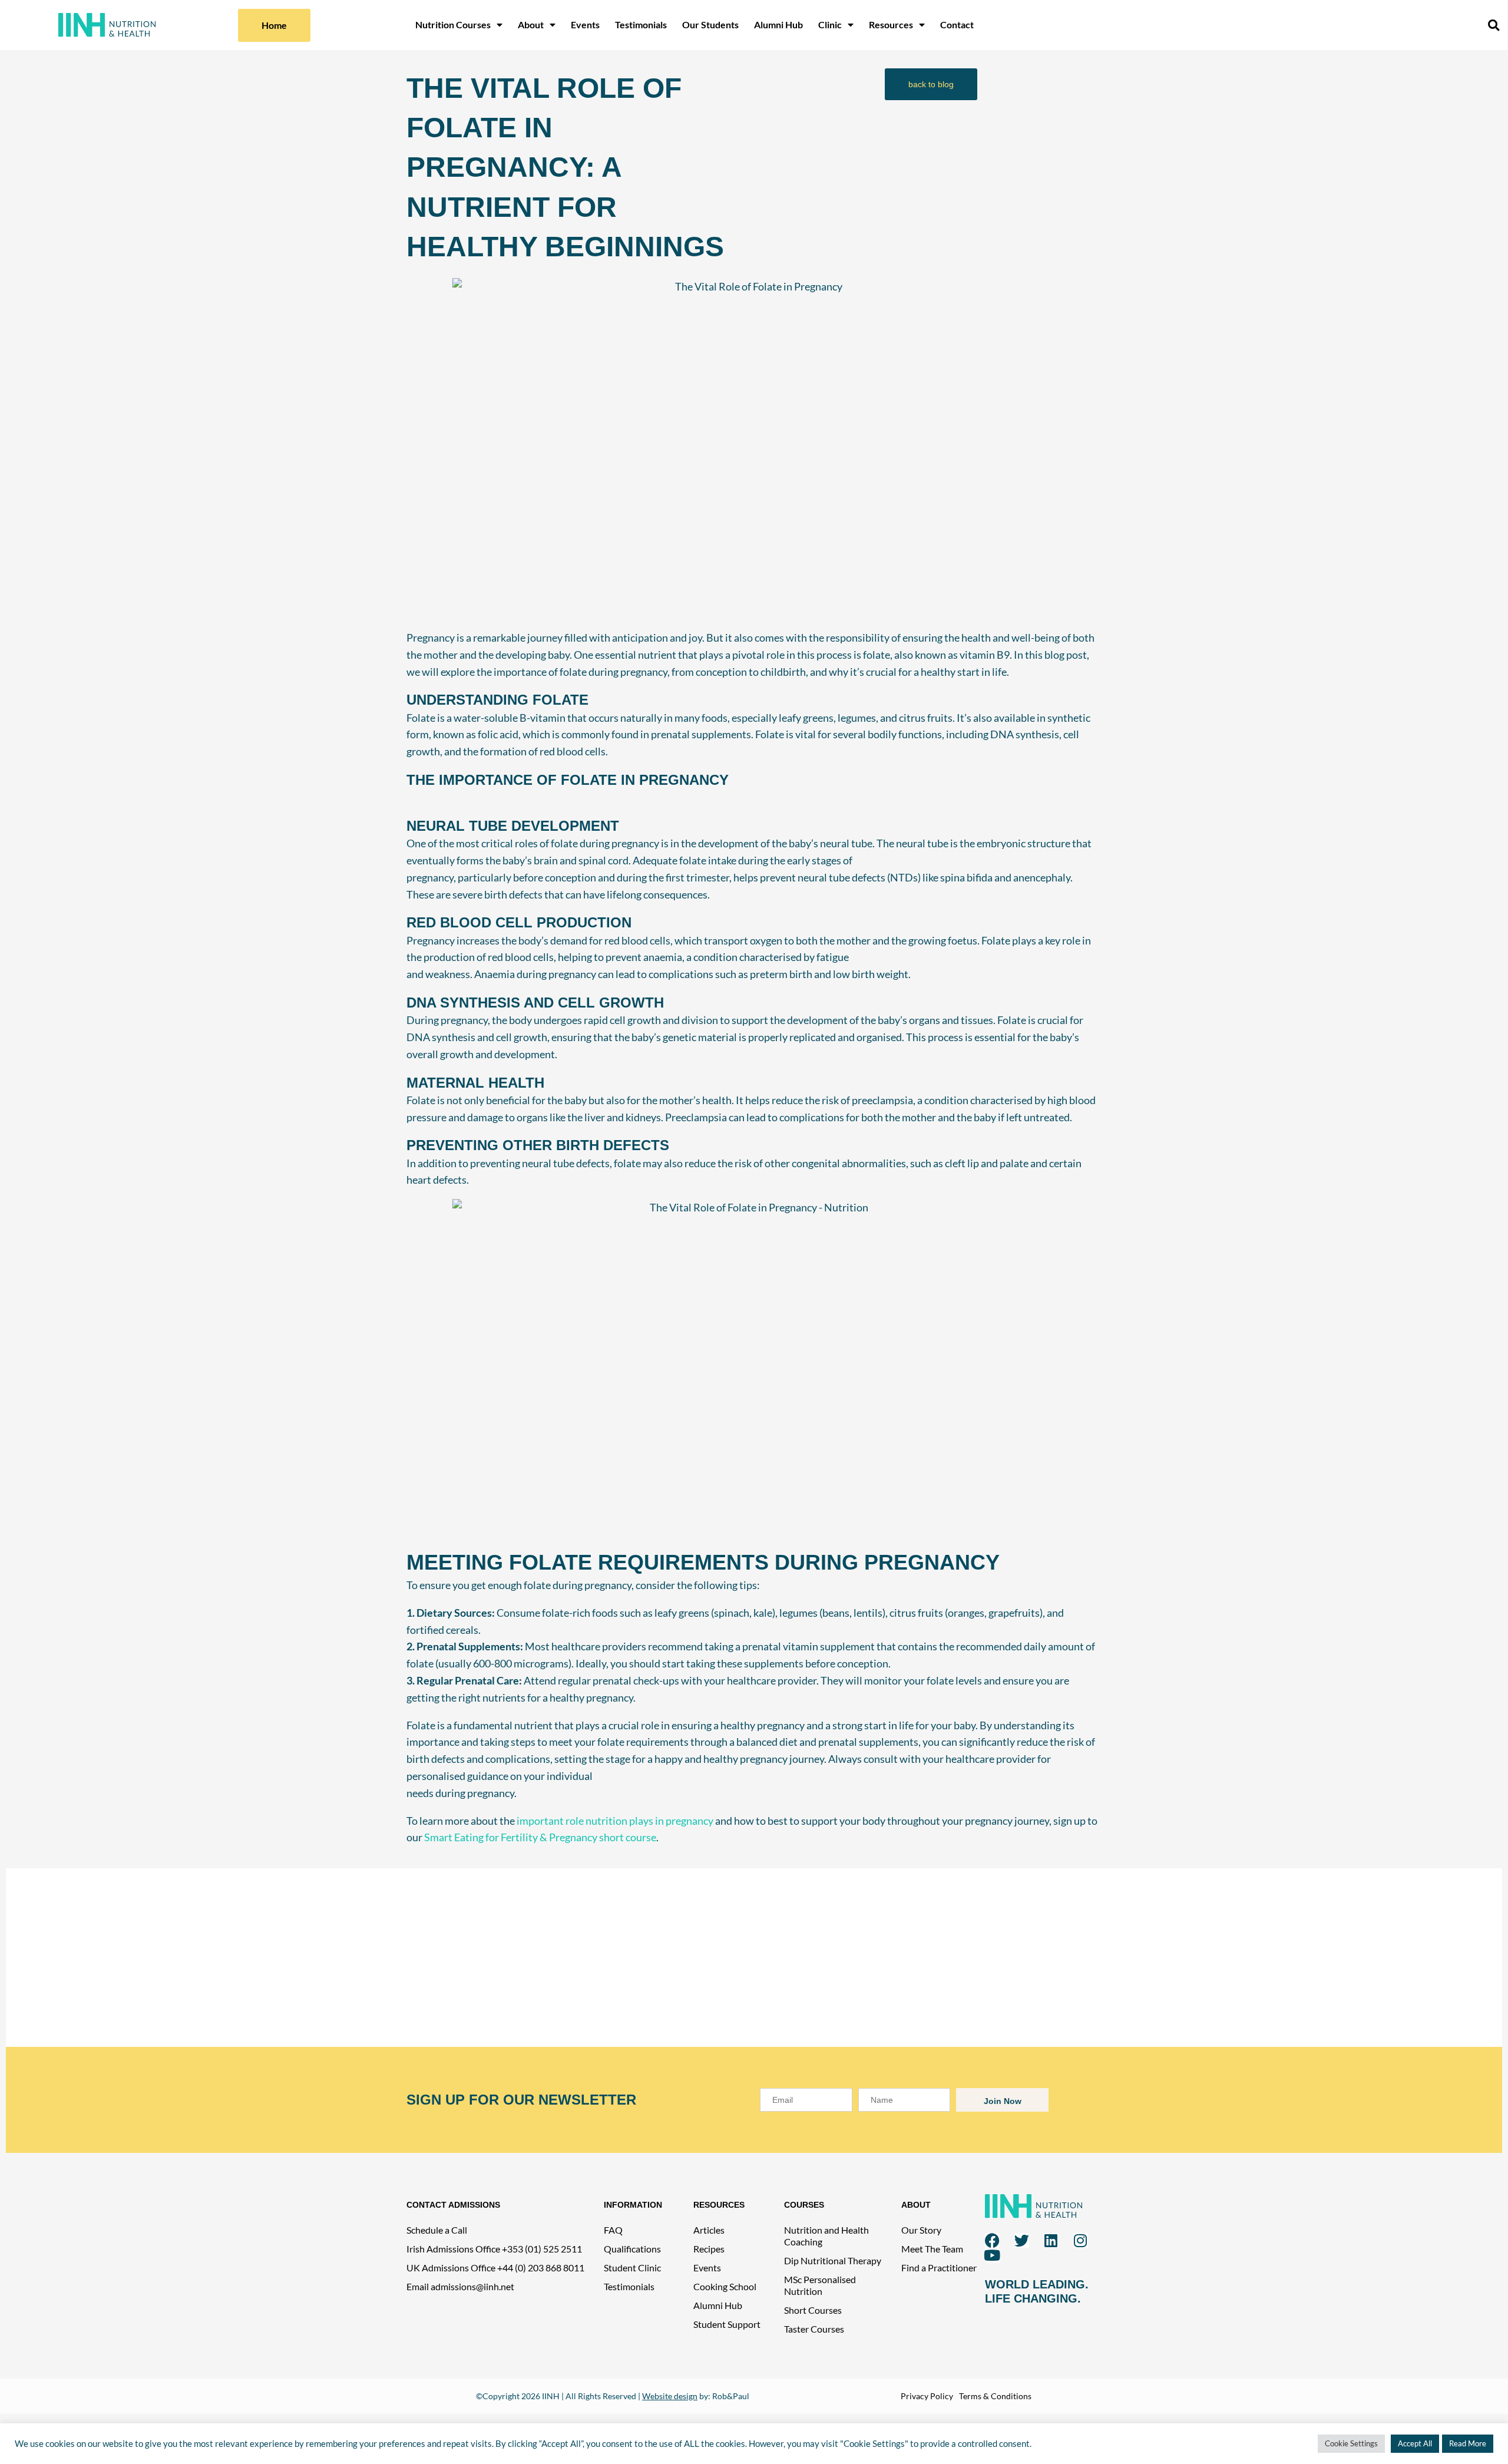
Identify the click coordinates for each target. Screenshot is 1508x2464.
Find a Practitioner (939, 2268)
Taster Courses (814, 2329)
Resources (891, 24)
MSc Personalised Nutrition (820, 2285)
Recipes (709, 2249)
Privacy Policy (927, 2396)
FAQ (613, 2230)
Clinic (830, 24)
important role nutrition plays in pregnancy (615, 1821)
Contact (957, 24)
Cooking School (725, 2286)
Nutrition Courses (453, 24)
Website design (670, 2396)
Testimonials (641, 24)
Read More (1468, 2443)
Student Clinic (632, 2268)
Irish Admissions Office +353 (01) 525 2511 (494, 2249)
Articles (709, 2230)
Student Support (727, 2324)
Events (585, 24)
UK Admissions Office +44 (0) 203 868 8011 (495, 2268)
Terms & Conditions (995, 2396)
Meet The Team (932, 2249)
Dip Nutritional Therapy (833, 2260)
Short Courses (813, 2310)
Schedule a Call (437, 2230)
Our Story (921, 2230)
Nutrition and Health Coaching (826, 2236)
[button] (1493, 25)
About (531, 24)
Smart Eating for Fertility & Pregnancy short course (540, 1837)
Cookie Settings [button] (1351, 2443)
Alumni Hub (778, 24)
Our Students (710, 24)
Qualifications (632, 2249)
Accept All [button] (1415, 2443)
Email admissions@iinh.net (460, 2286)
